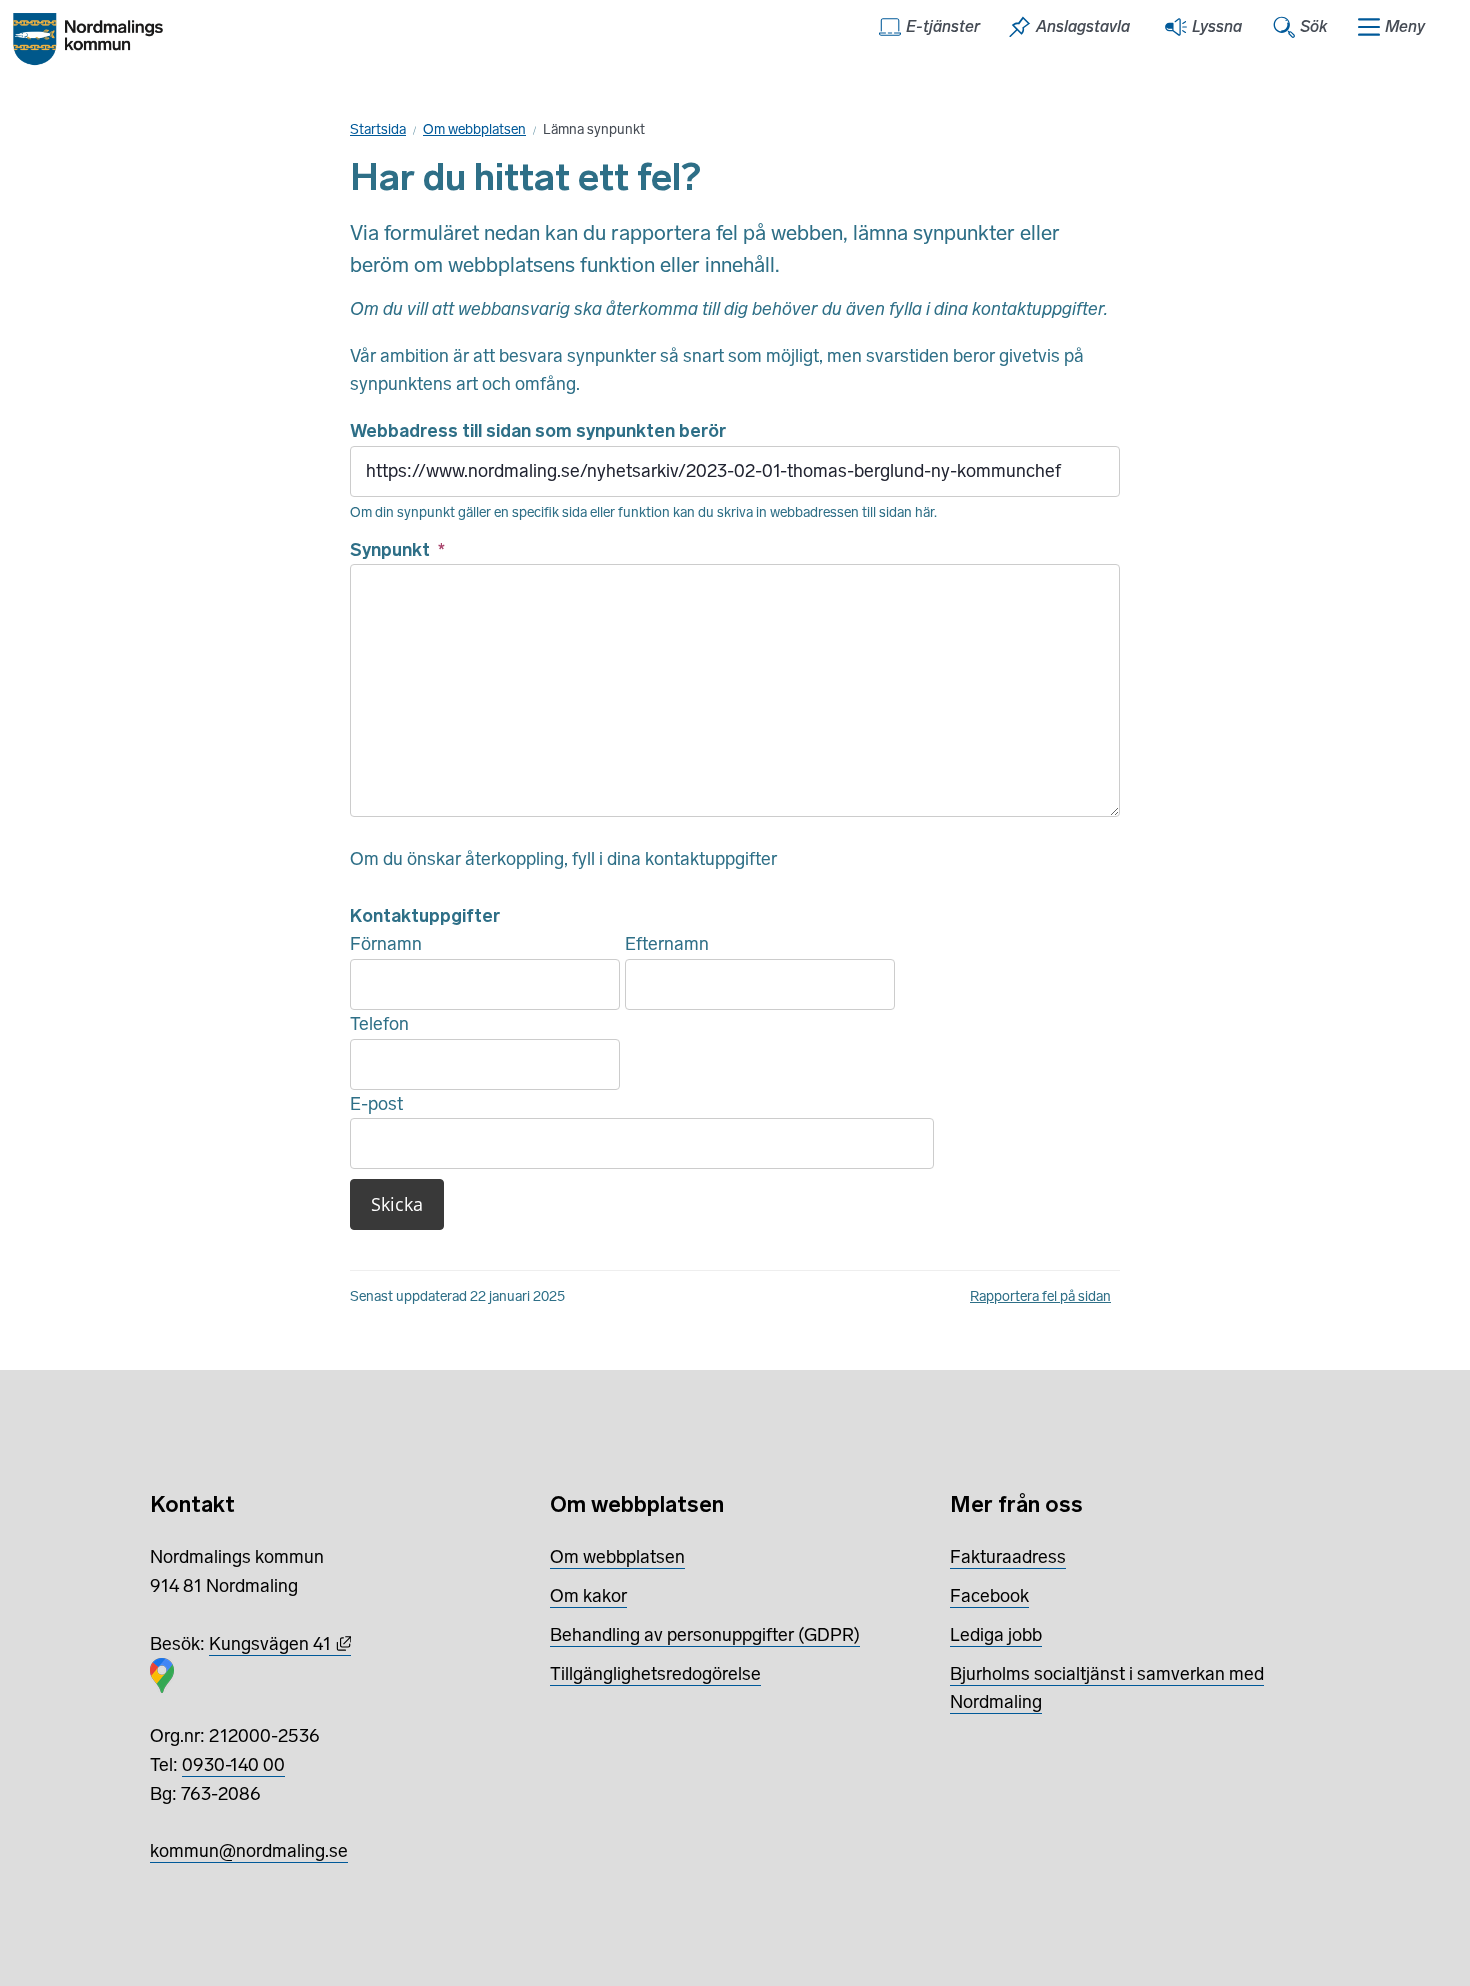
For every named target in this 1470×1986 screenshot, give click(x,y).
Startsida (378, 129)
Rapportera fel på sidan (1040, 1296)
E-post (376, 1104)
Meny (1405, 26)
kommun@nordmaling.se (249, 1851)
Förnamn (386, 944)
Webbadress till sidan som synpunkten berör (538, 431)
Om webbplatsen (474, 129)
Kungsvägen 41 (280, 1644)
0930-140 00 (233, 1765)
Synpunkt (397, 550)
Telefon (379, 1024)
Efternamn (667, 944)
